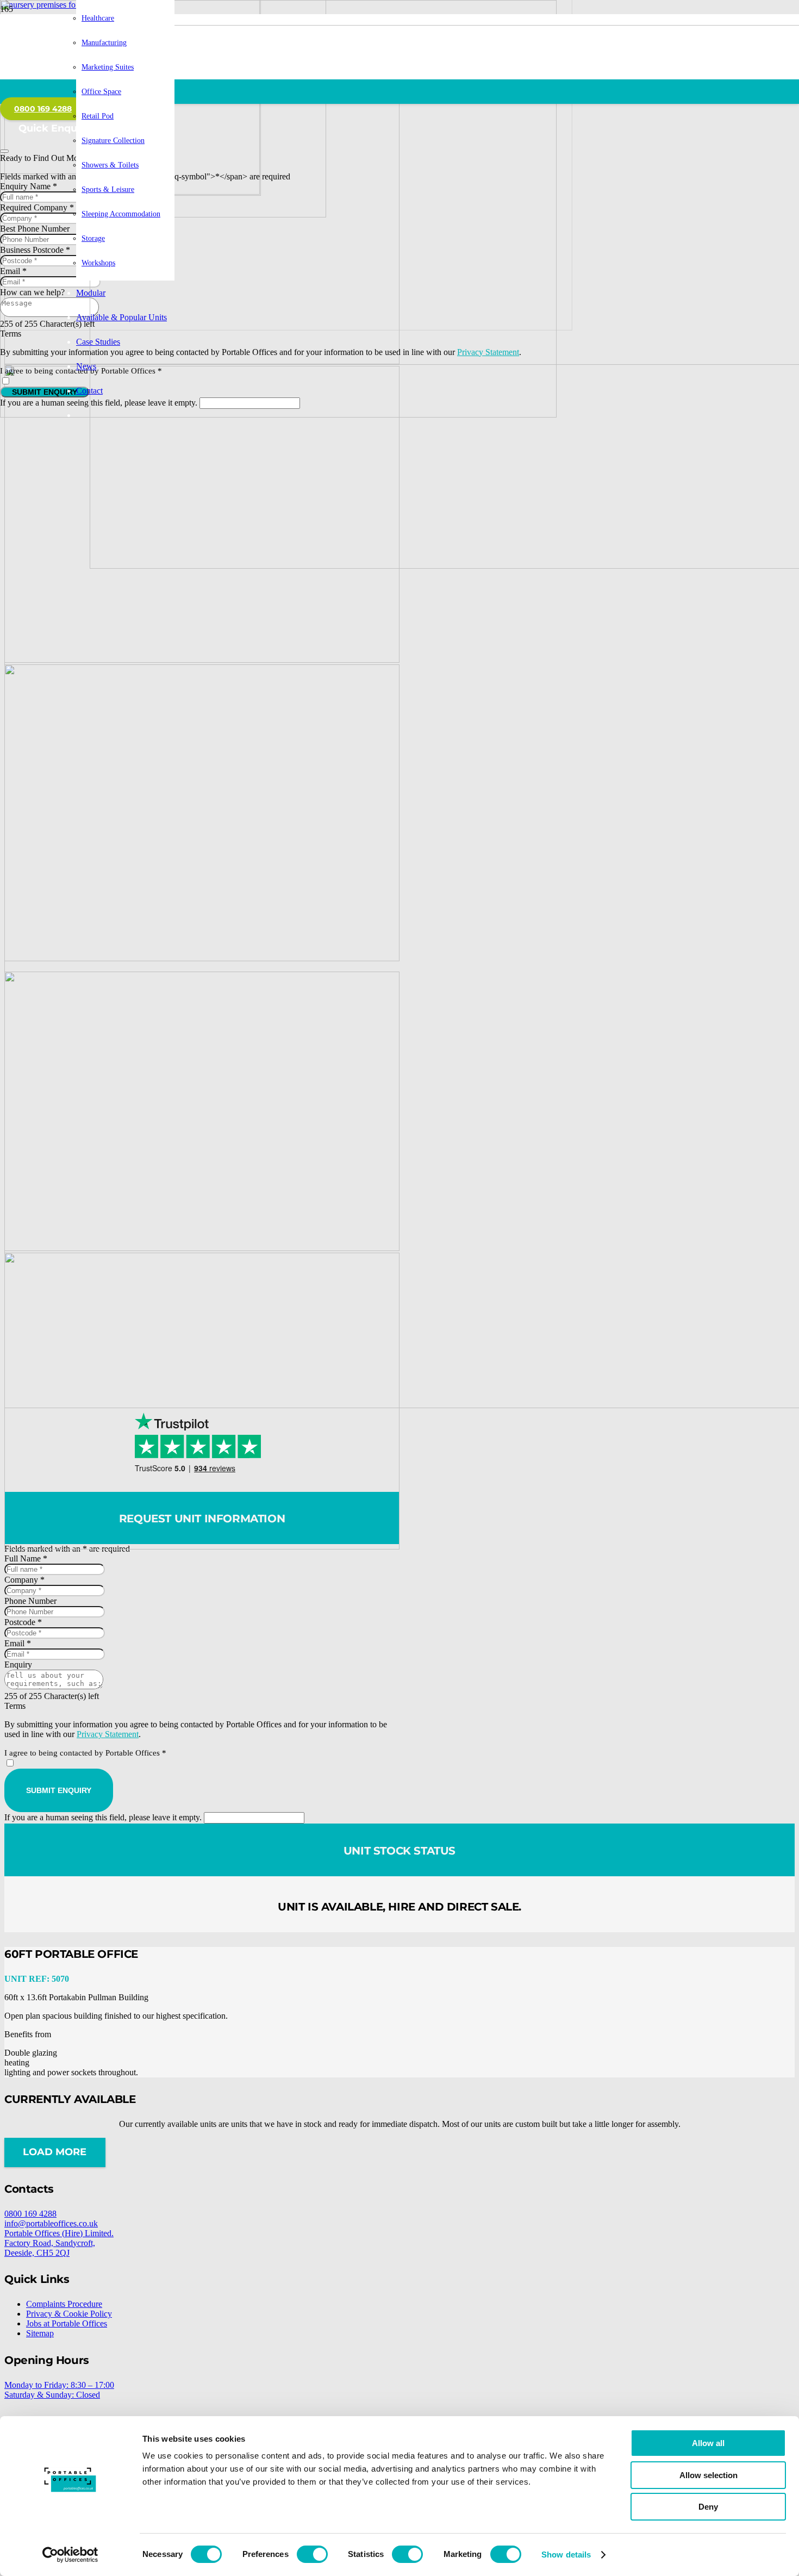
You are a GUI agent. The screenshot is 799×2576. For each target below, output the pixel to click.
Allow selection (709, 2475)
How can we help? (32, 292)
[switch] (312, 2554)
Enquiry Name (29, 186)
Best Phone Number (35, 229)
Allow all (708, 2443)
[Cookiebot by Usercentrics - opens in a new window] (70, 2555)
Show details (566, 2555)
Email (13, 271)
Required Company (37, 207)
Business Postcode (35, 250)
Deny (708, 2507)
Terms (11, 334)
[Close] (4, 151)
